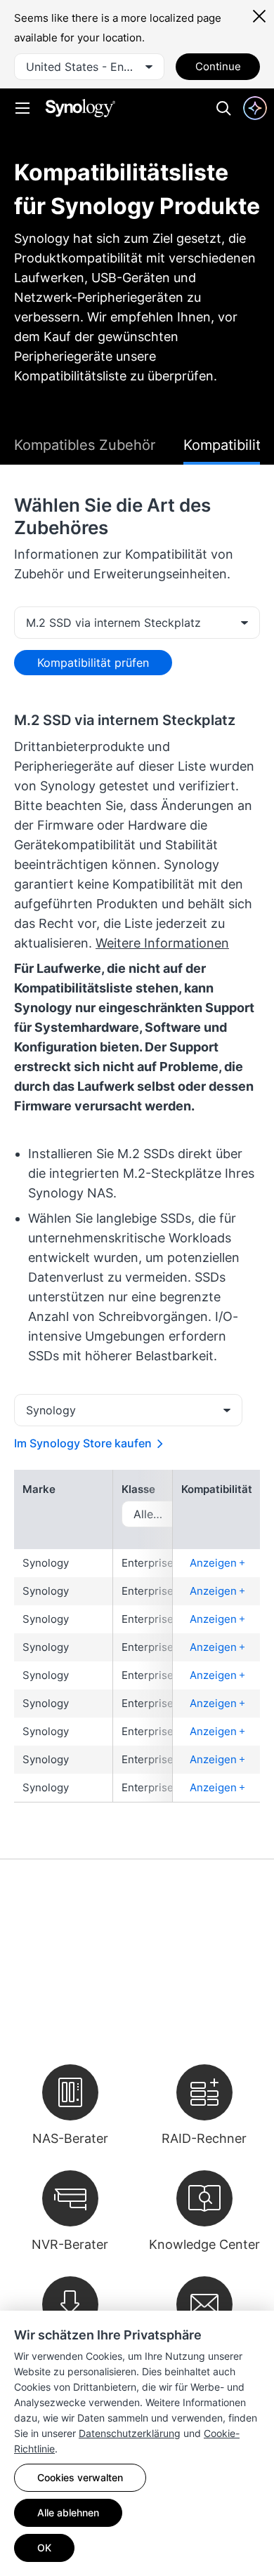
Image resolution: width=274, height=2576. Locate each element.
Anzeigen (215, 1563)
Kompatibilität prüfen (93, 663)
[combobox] (89, 67)
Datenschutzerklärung (130, 2433)
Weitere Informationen (162, 943)
